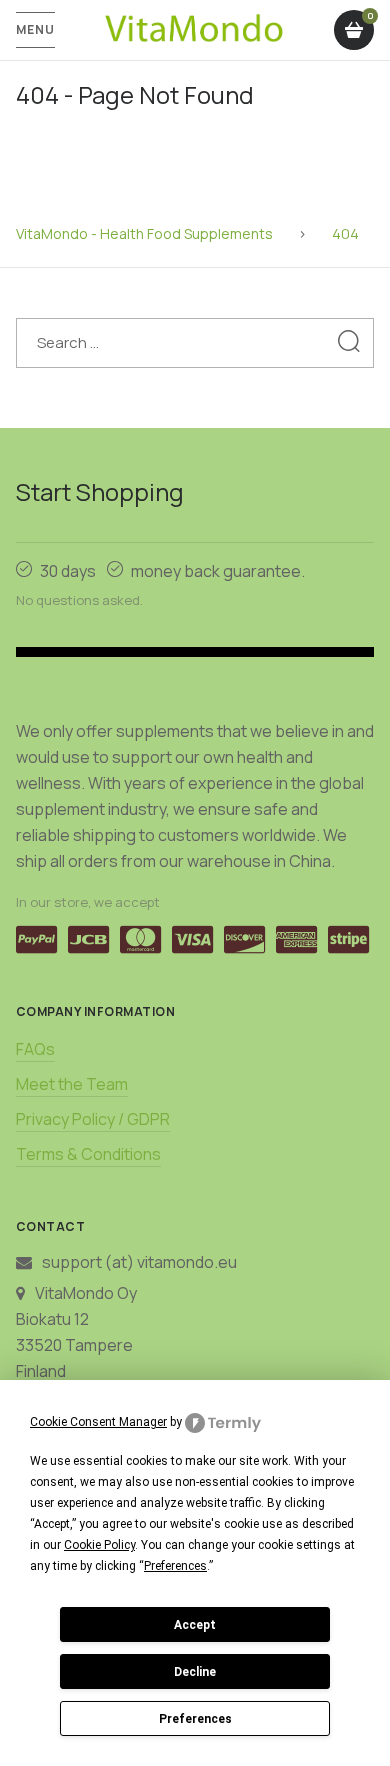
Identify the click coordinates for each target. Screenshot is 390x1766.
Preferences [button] (175, 1566)
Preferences (195, 1719)
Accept (195, 1625)
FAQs (35, 1049)
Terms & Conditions (88, 1154)
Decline (195, 1672)
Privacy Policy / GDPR (93, 1119)
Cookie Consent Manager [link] (98, 1422)
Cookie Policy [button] (99, 1545)
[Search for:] (195, 342)
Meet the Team (72, 1084)
